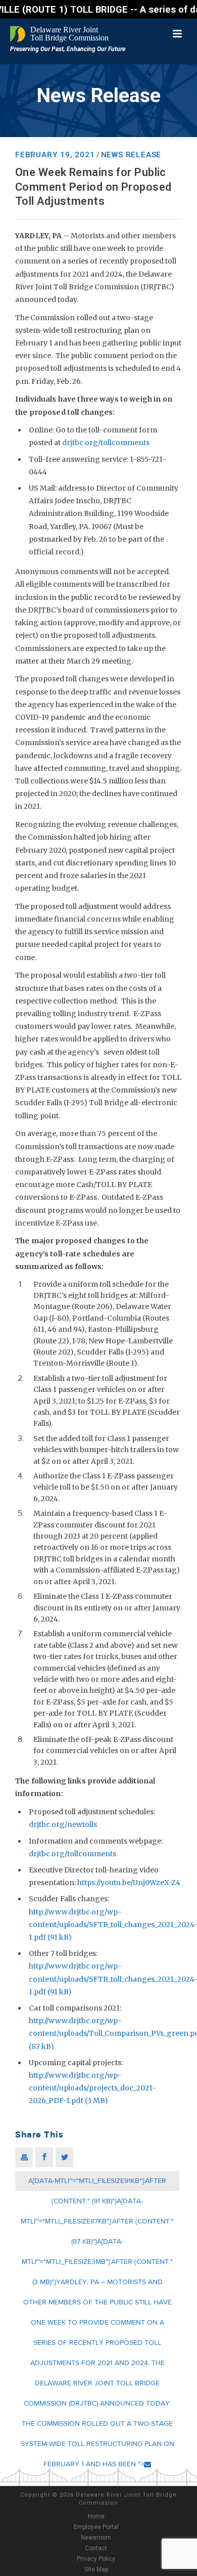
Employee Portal (96, 2527)
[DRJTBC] (61, 34)
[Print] (24, 2157)
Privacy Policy (96, 2559)
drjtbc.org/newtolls (63, 1824)
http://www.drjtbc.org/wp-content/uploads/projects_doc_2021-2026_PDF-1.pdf (92, 2088)
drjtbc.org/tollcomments (106, 443)
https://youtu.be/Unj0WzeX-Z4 (129, 1883)
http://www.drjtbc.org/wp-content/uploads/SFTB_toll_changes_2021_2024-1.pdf (113, 1925)
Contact (96, 2548)
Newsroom (96, 2538)
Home (96, 2516)
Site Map (96, 2569)
